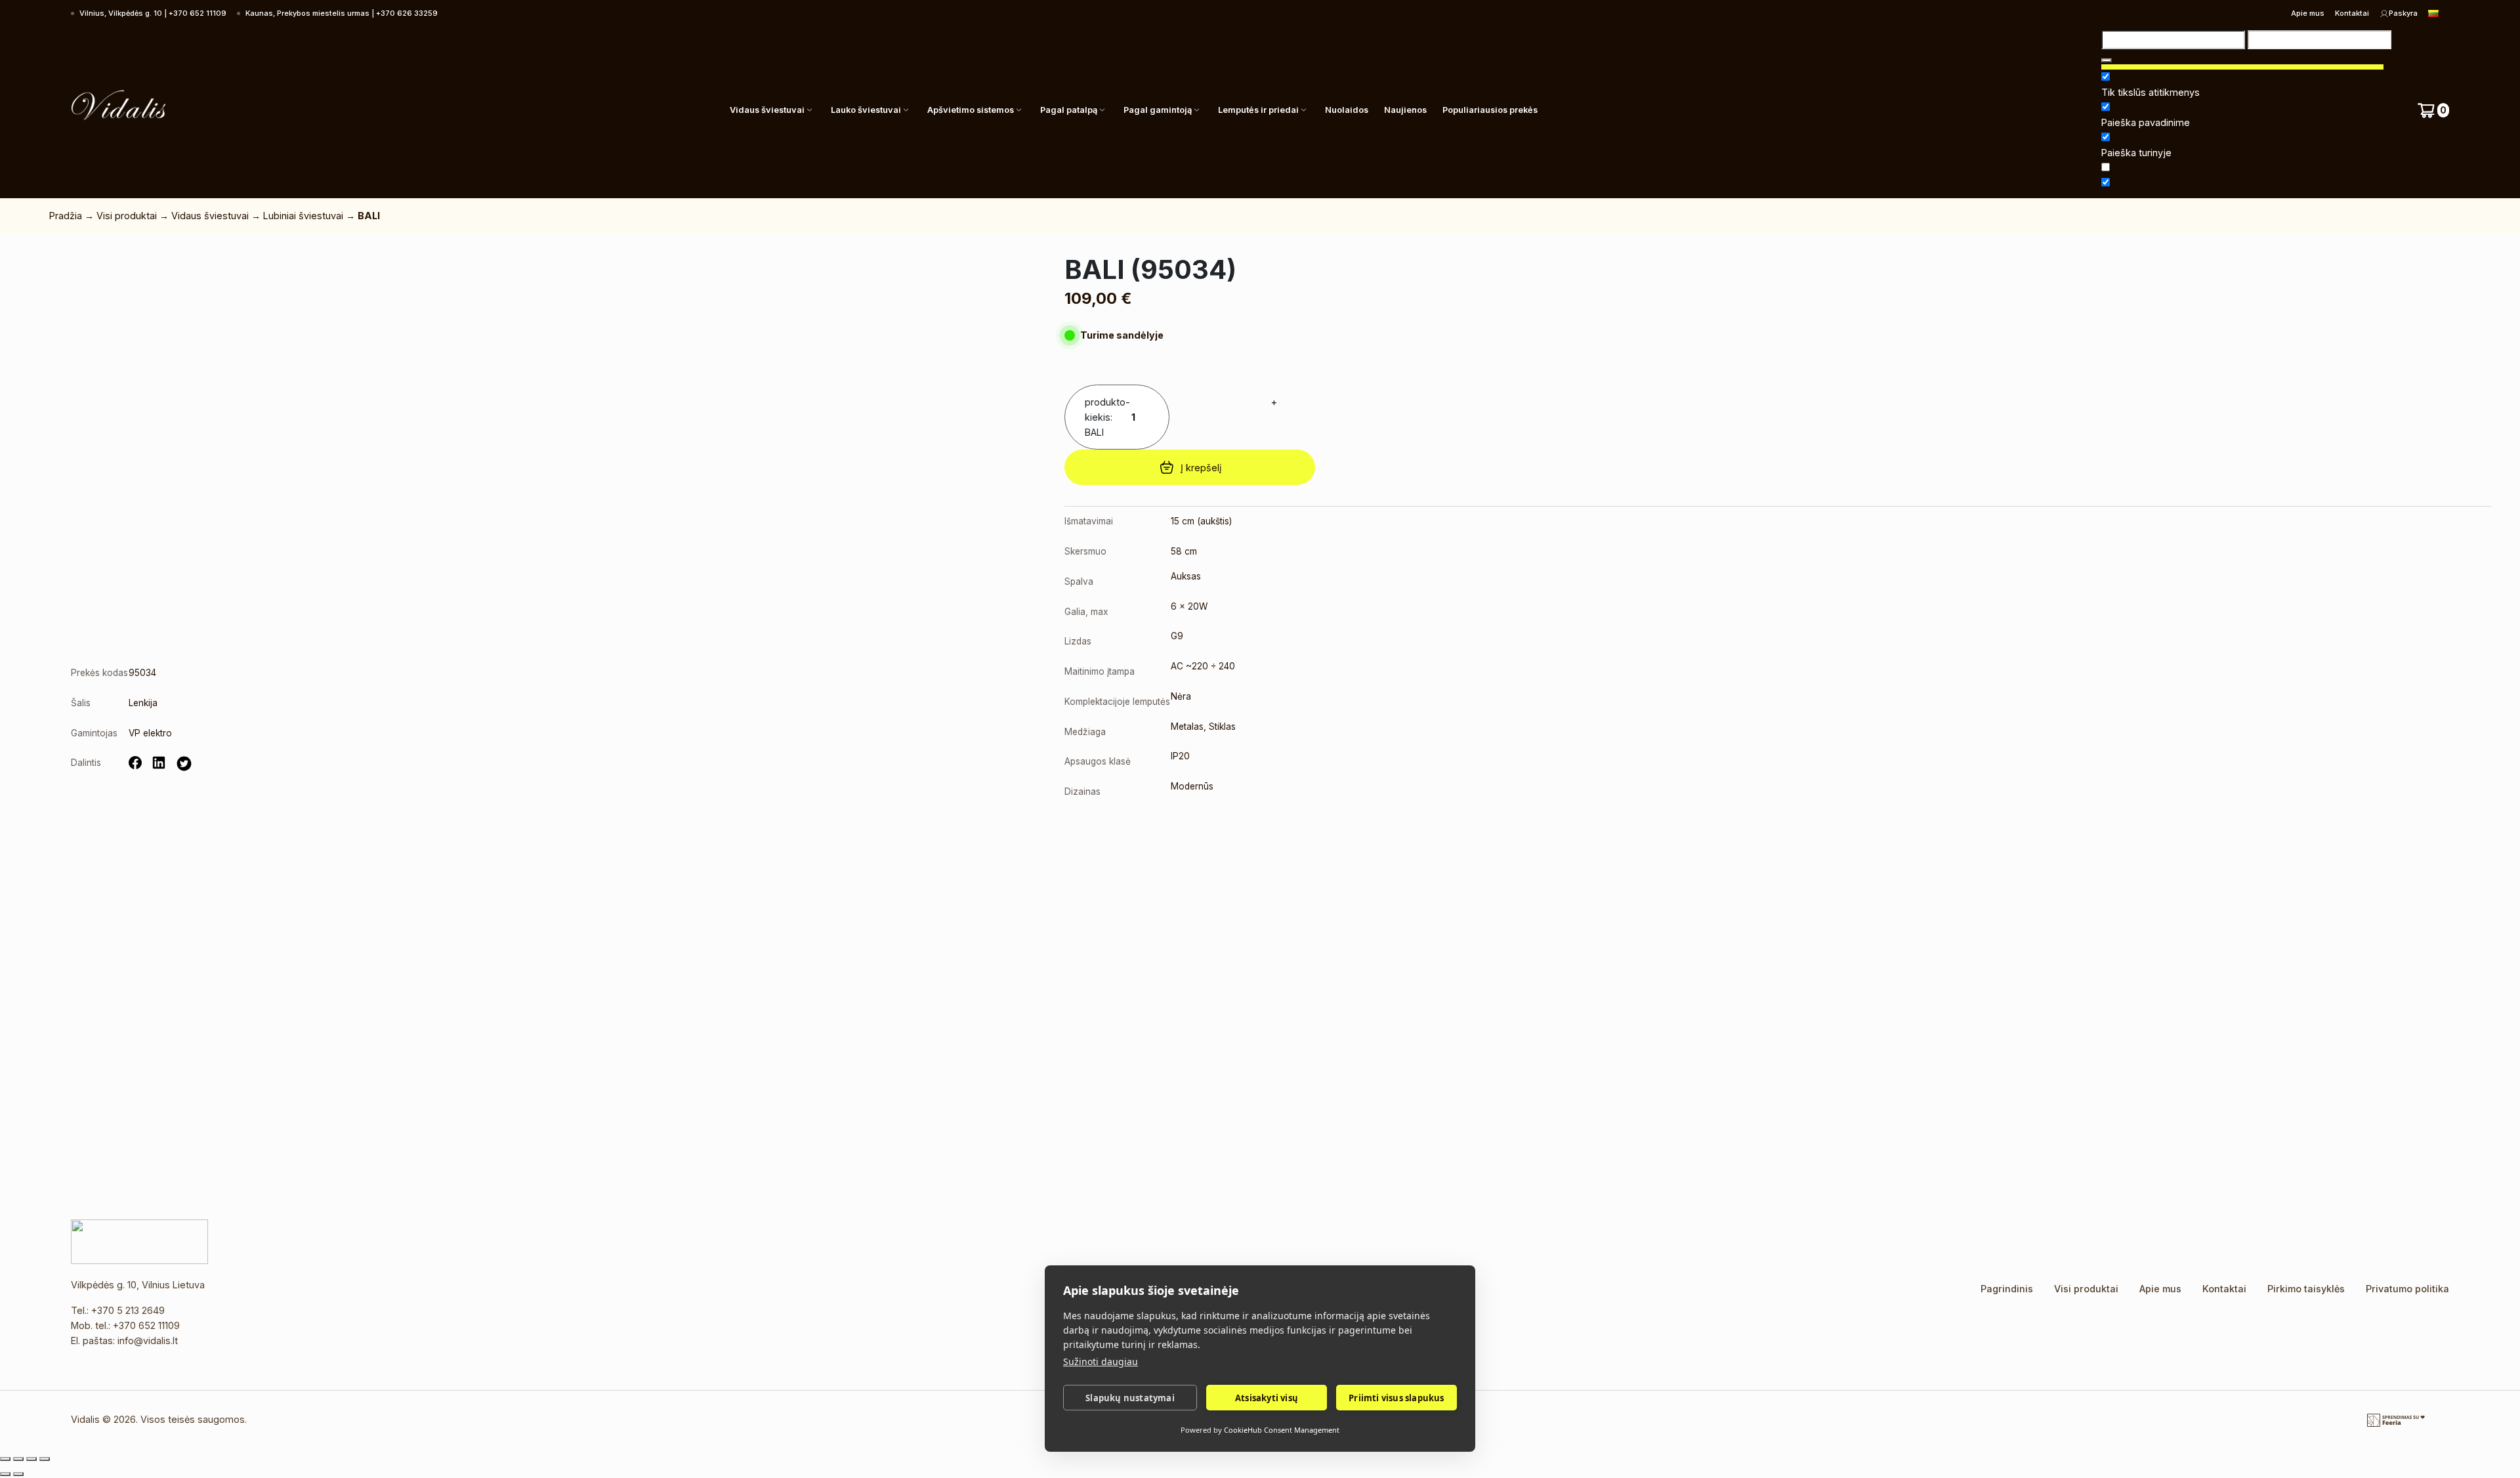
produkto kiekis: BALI (1105, 417)
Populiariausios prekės (1490, 110)
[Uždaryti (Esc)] (45, 1459)
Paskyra (2403, 13)
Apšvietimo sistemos (971, 110)
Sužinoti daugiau (1101, 1362)
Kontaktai (2352, 13)
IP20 (1180, 756)
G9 (1177, 636)
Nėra (1181, 696)
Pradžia (66, 216)
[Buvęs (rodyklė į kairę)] (5, 1474)
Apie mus (2308, 13)
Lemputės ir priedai (1258, 110)
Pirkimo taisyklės (2306, 1289)
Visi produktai (127, 216)
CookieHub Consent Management (1282, 1430)
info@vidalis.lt (148, 1341)
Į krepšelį (1201, 468)
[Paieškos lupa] (2107, 60)
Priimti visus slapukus (1396, 1398)
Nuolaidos (1347, 110)
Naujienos (1405, 110)
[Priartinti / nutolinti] (5, 1459)
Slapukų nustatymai (1130, 1398)
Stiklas (1222, 727)
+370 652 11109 (146, 1325)
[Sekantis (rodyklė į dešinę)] (18, 1474)
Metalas (1187, 727)
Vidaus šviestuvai (767, 110)
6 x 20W (1189, 606)
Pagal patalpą (1069, 110)
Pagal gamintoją (1158, 110)
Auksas (1186, 576)
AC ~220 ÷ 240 (1203, 666)
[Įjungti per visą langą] (18, 1459)
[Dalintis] (31, 1459)
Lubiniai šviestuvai (303, 216)
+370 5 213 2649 (128, 1310)
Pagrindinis (2007, 1289)
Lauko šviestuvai (866, 110)
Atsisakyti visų (1267, 1398)
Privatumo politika (2407, 1289)
